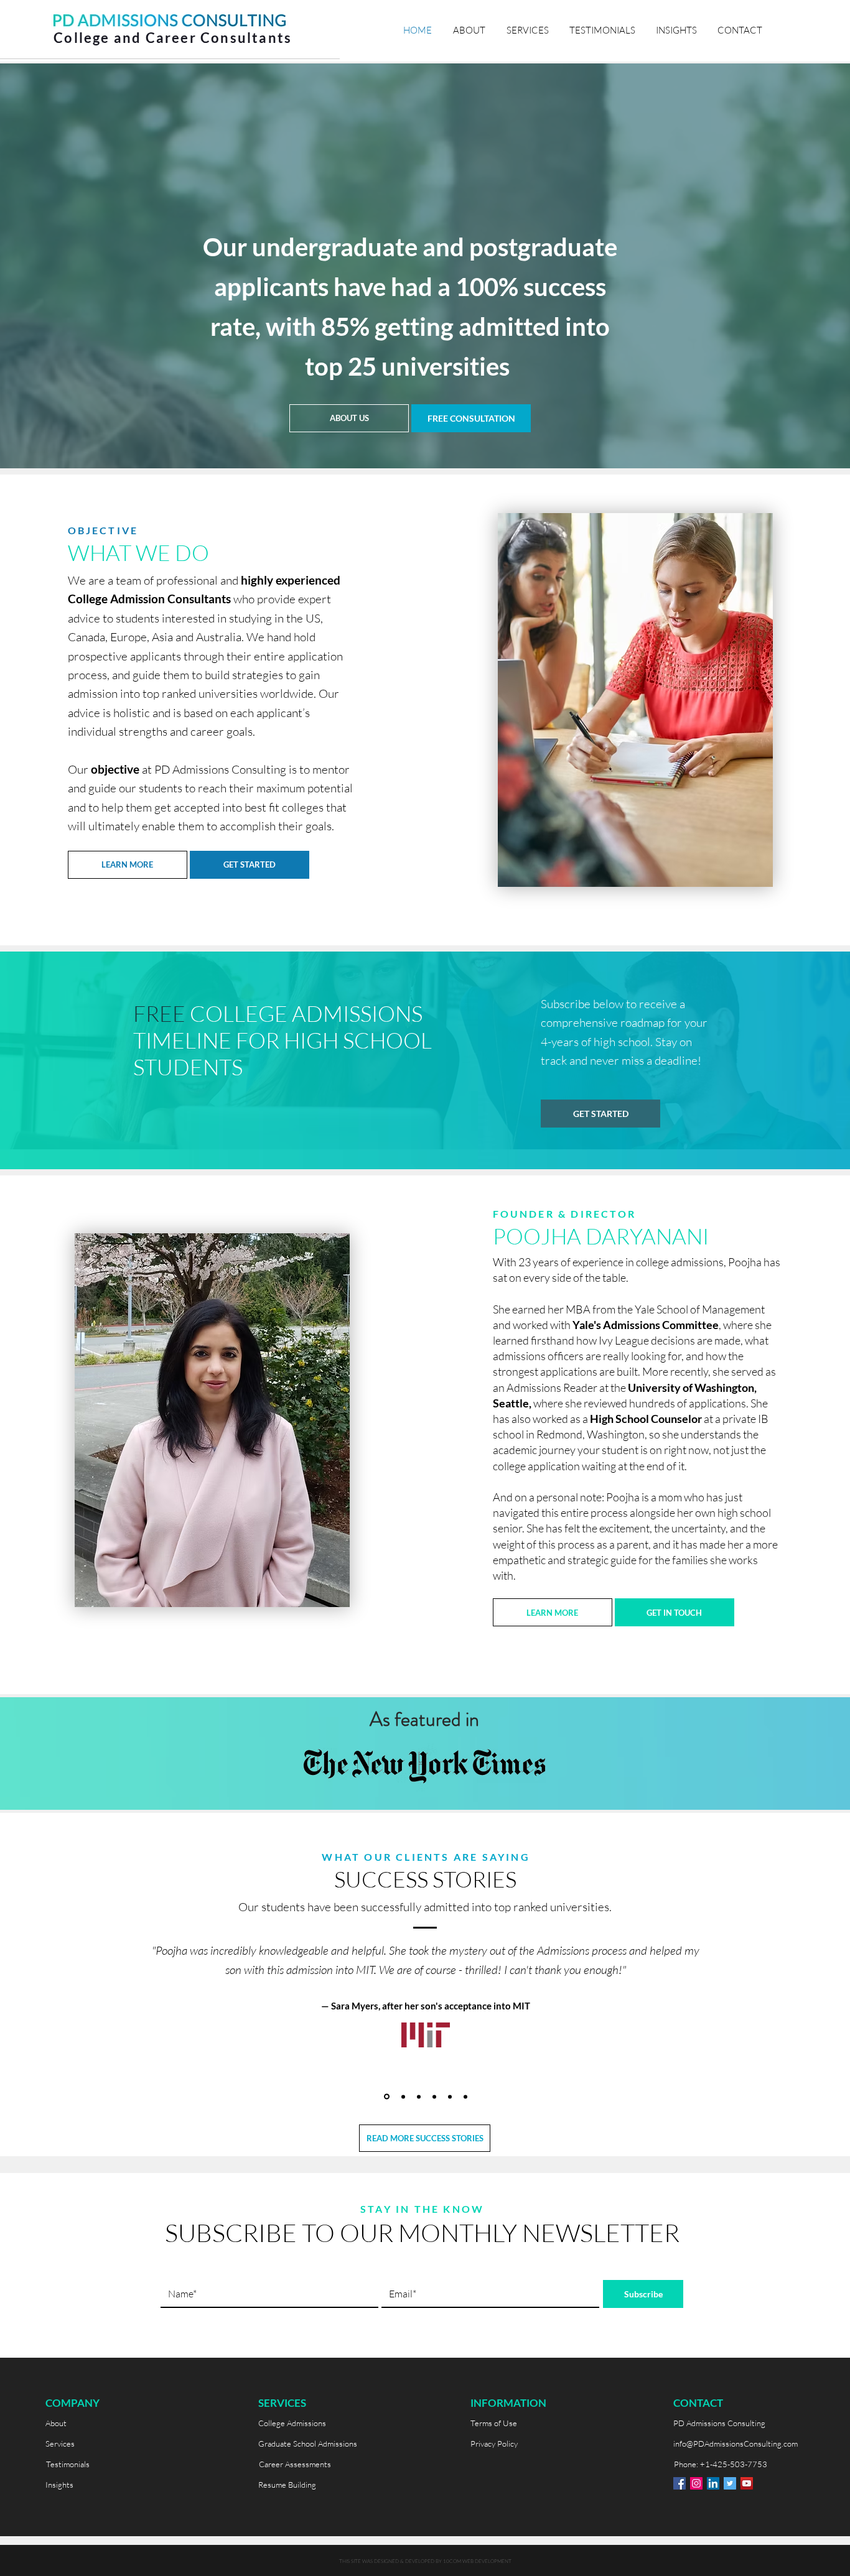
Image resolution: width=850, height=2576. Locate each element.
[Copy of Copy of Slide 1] (434, 2096)
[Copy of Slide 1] (403, 2096)
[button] (471, 418)
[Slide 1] (387, 2097)
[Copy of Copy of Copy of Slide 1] (465, 2096)
